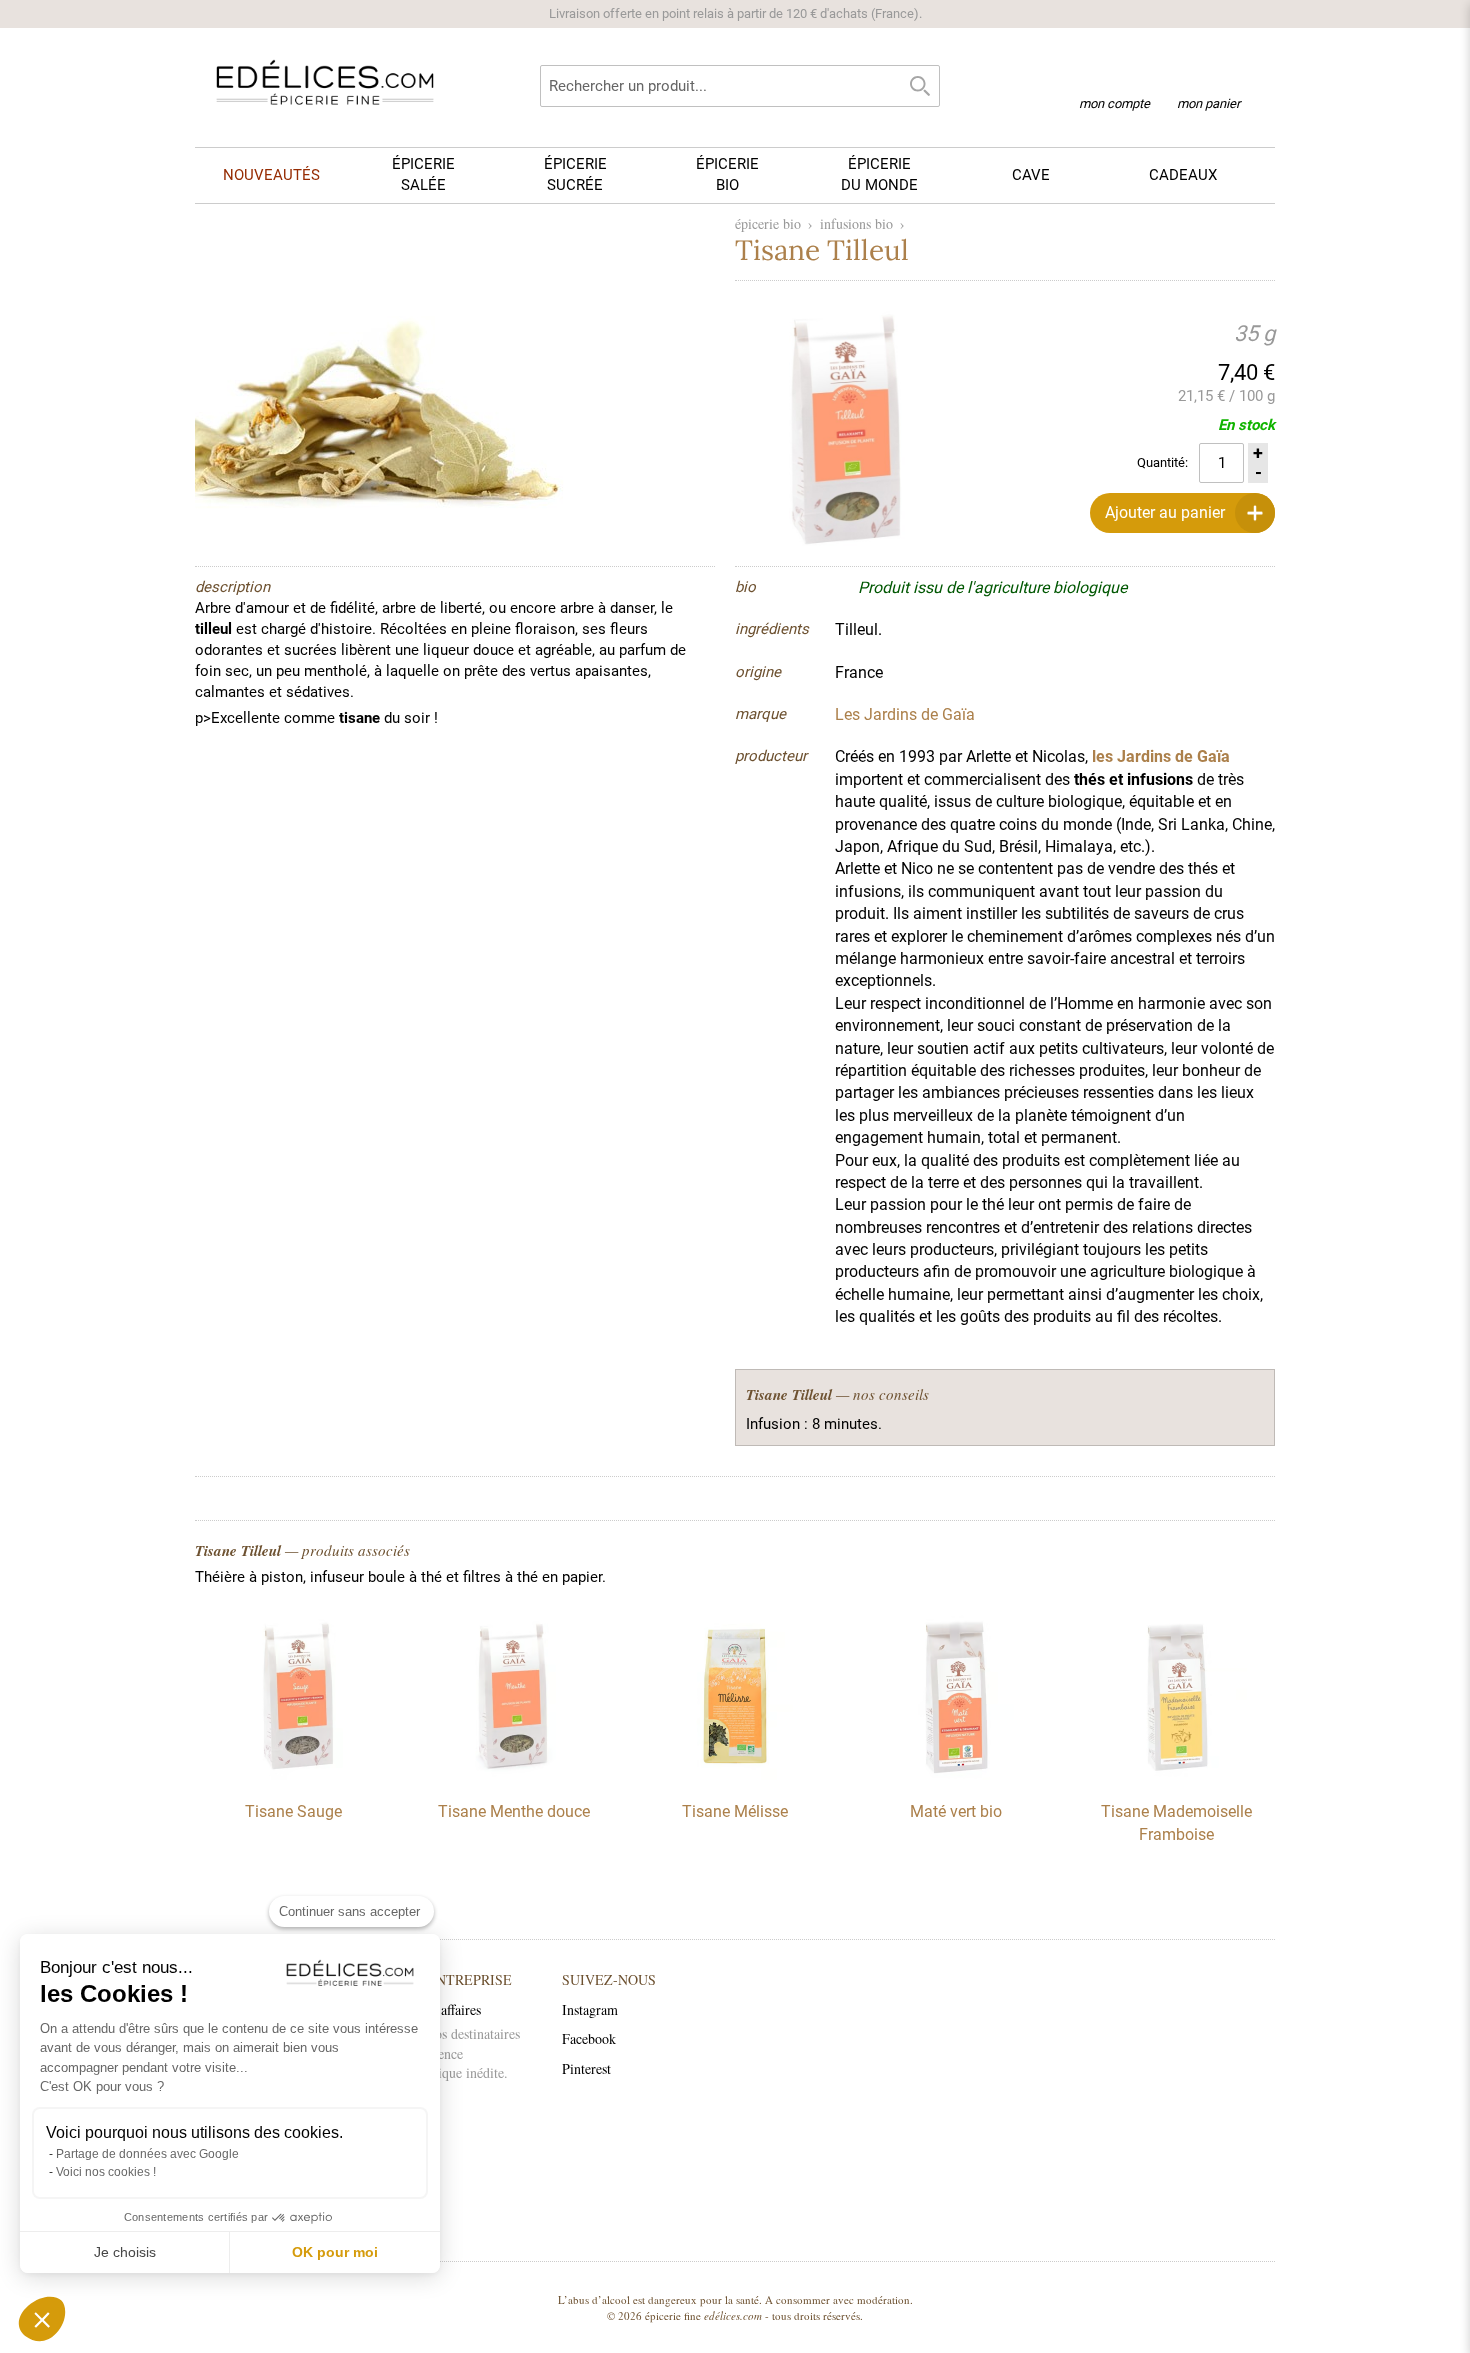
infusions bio (856, 223)
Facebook (589, 2038)
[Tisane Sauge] (293, 1775)
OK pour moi (335, 2252)
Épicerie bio (727, 174)
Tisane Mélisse (735, 1811)
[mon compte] (1114, 78)
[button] (42, 2319)
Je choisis (125, 2252)
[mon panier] (1208, 79)
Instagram (590, 2009)
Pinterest (586, 2068)
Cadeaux (1183, 175)
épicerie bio (768, 223)
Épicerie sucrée (575, 174)
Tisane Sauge (293, 1811)
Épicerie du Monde (879, 174)
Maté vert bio (956, 1811)
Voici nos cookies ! (106, 2172)
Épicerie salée (423, 174)
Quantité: (1162, 462)
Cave (1031, 175)
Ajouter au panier (1165, 512)
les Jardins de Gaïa (1161, 756)
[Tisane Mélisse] (735, 1775)
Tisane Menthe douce (514, 1811)
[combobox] (740, 86)
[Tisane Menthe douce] (514, 1775)
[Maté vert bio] (956, 1775)
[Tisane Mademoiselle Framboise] (1177, 1775)
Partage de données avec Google (147, 2154)
